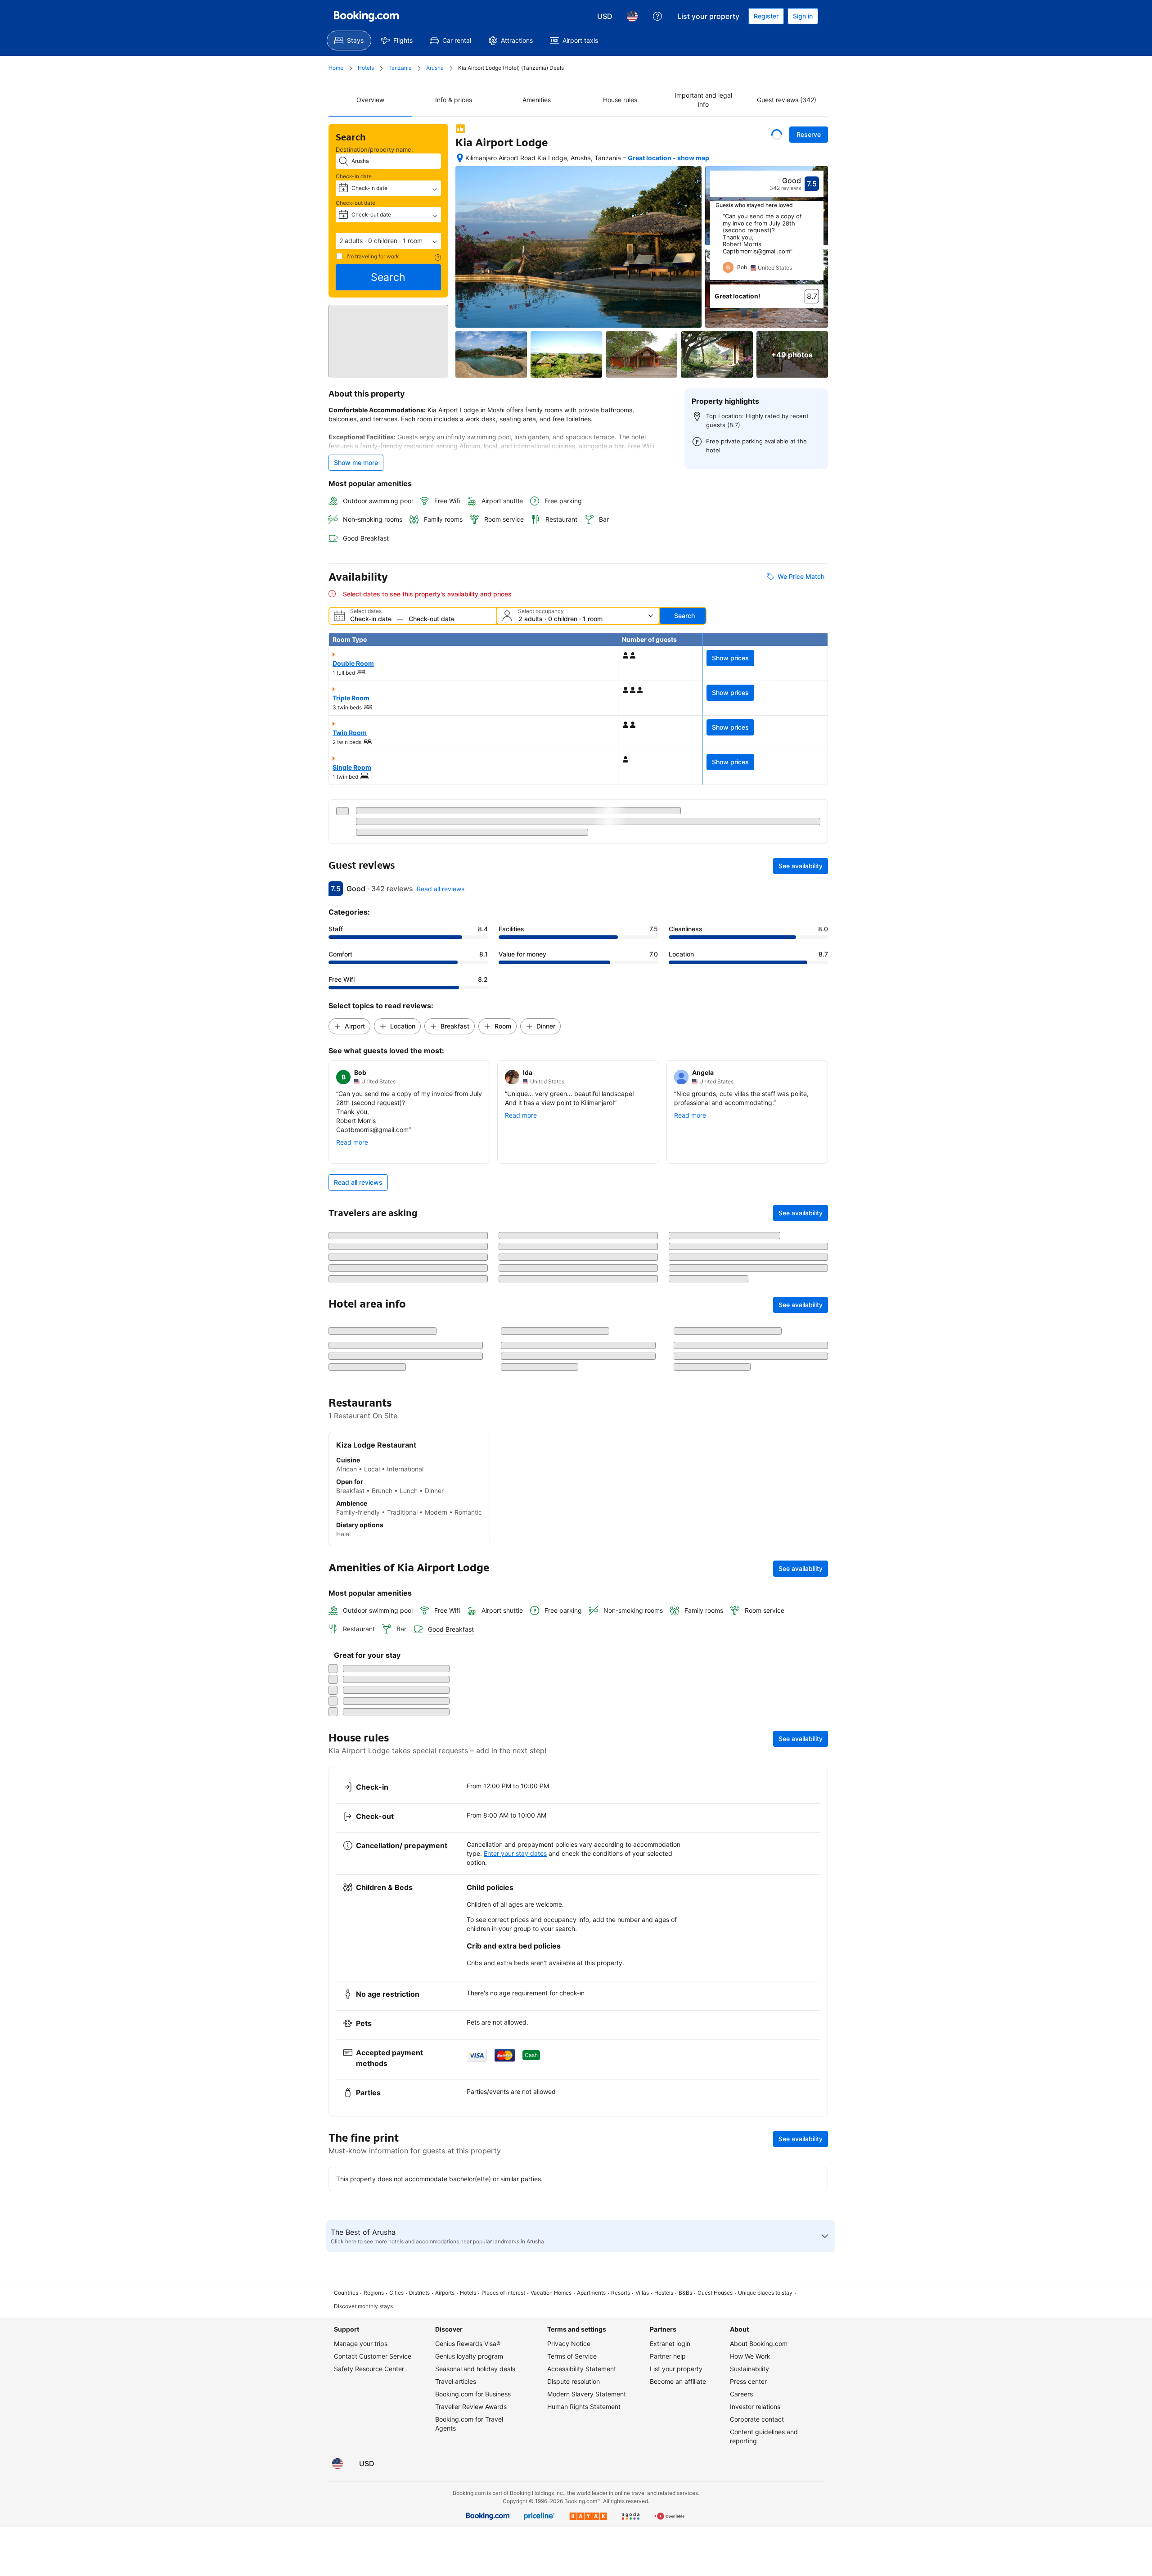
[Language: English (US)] (632, 16)
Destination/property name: (374, 149)
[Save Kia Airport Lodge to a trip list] (777, 135)
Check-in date (354, 176)
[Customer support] (657, 16)
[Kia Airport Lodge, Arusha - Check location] (460, 158)
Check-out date (355, 203)
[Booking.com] (366, 16)
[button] (388, 241)
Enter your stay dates (515, 2203)
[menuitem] (349, 41)
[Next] (817, 247)
